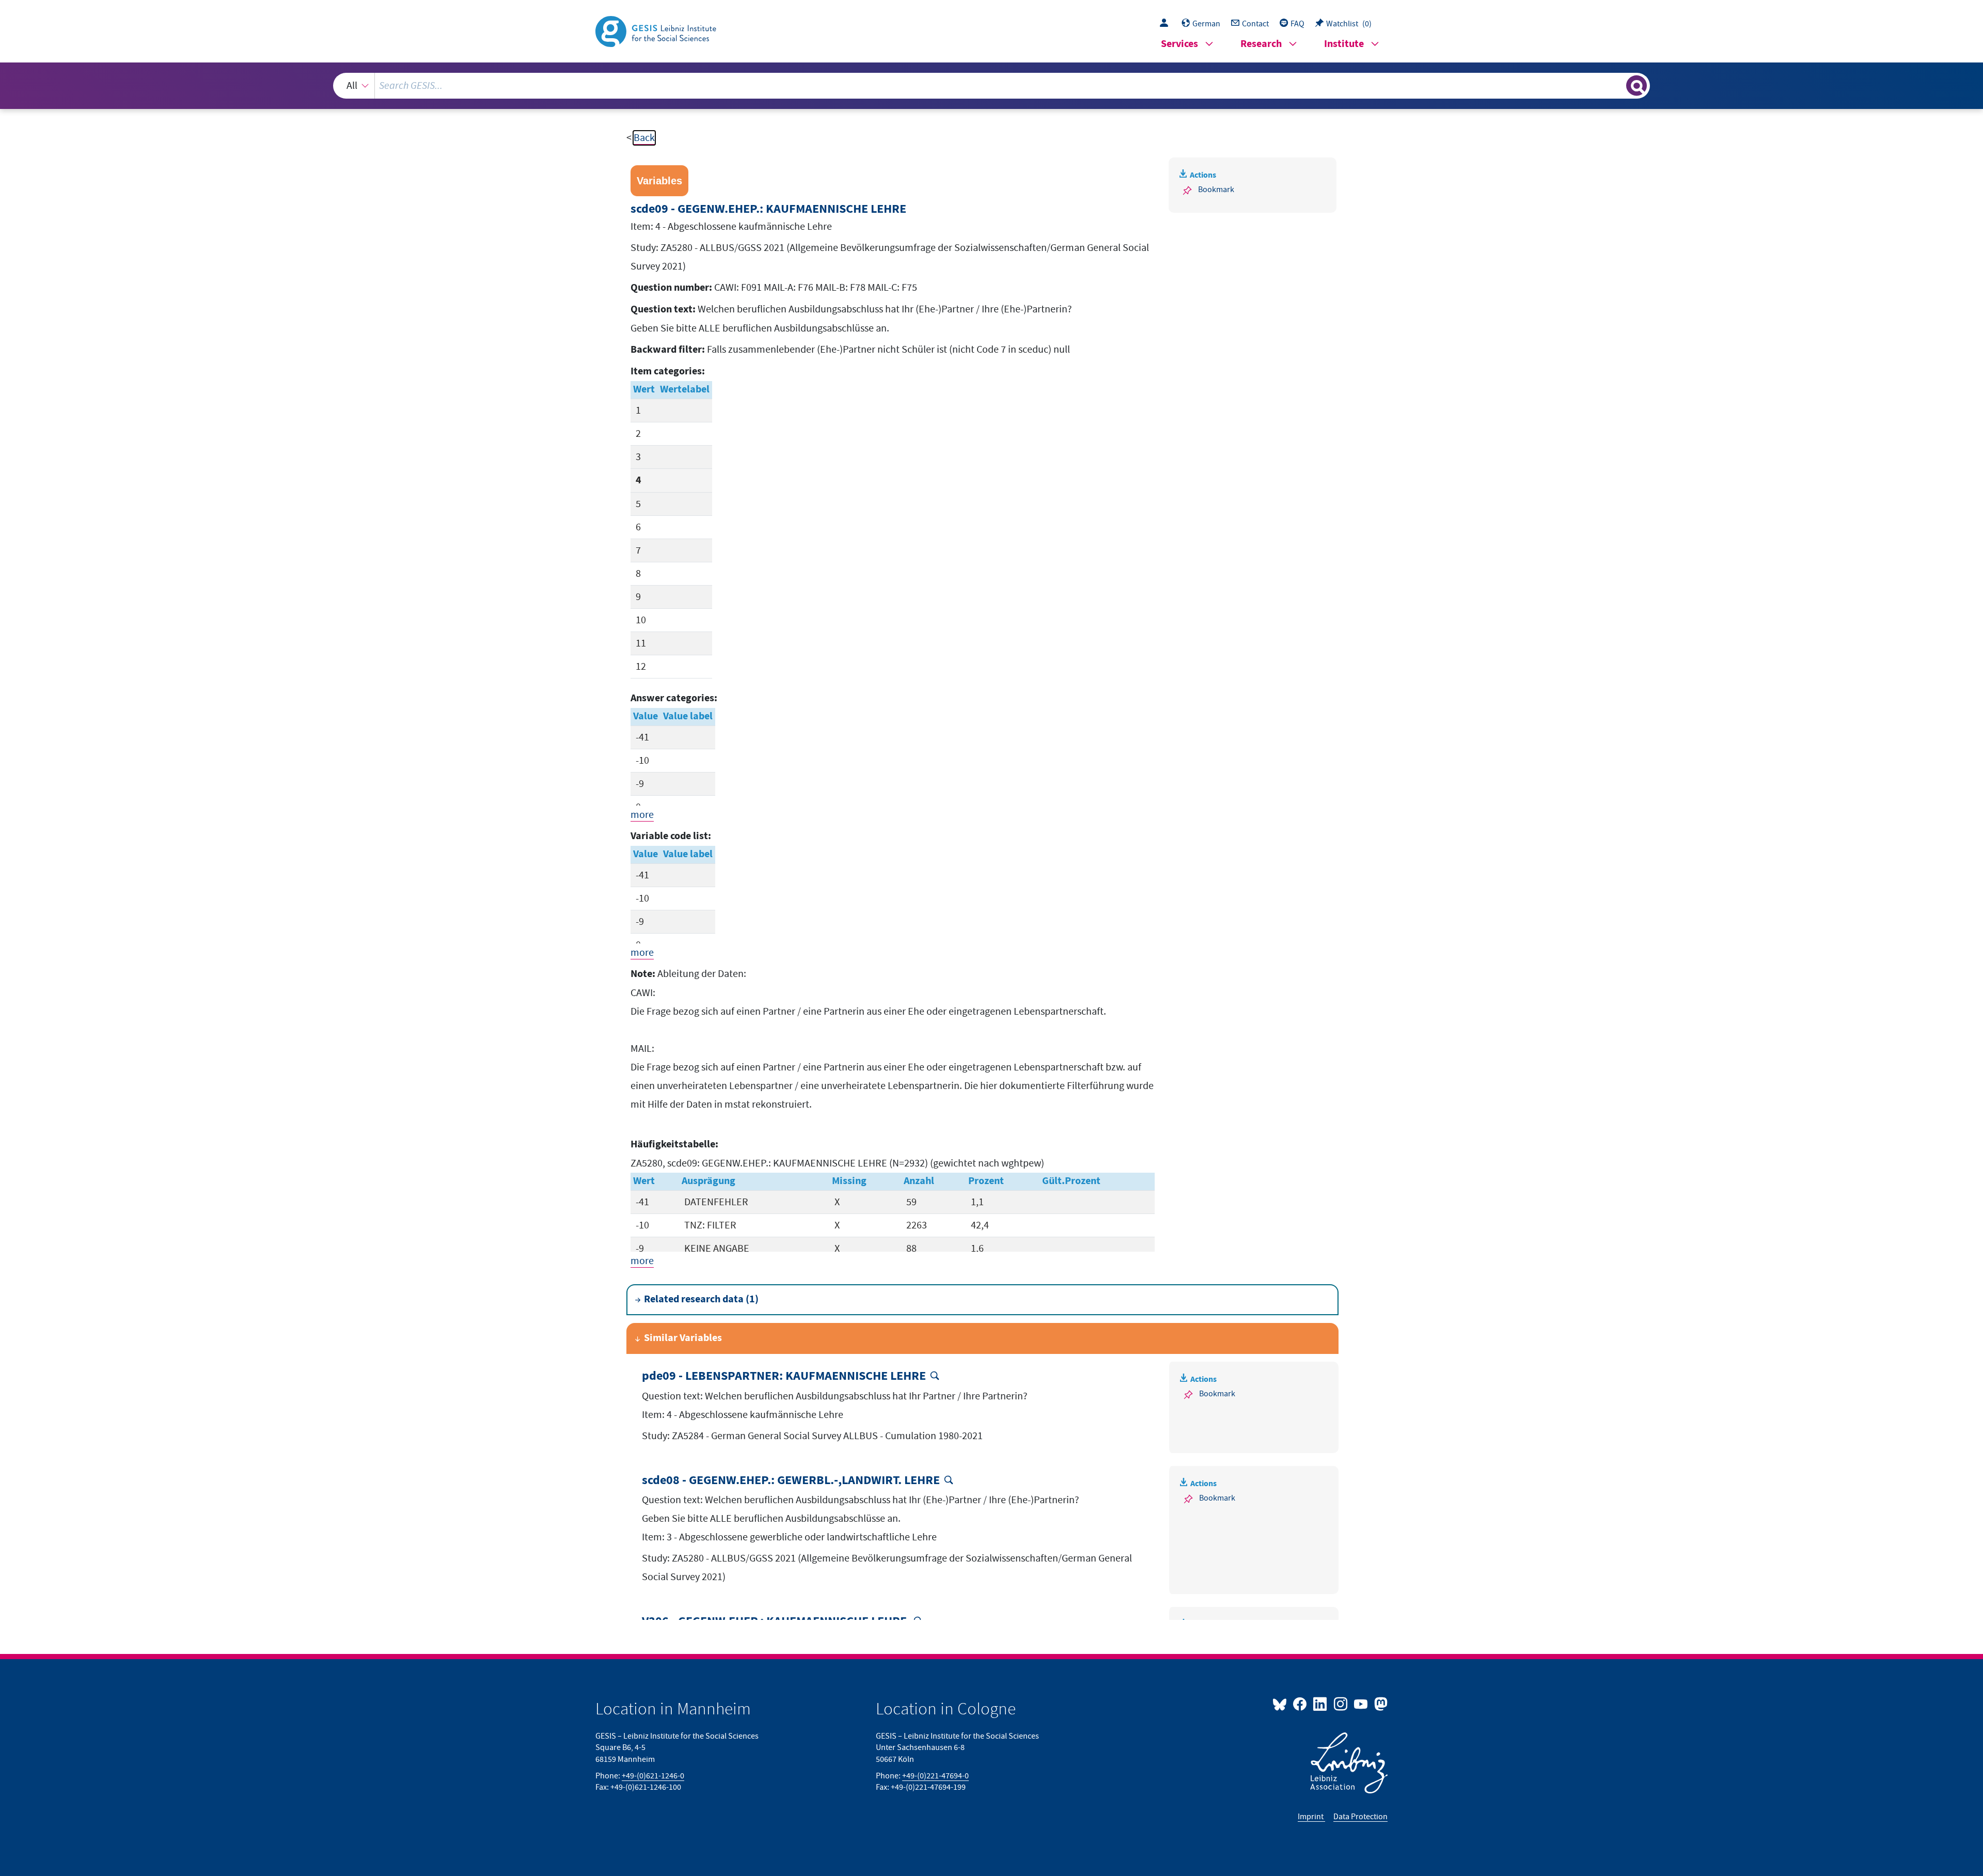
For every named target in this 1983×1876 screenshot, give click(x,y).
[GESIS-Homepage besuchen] (657, 30)
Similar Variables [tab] (683, 1338)
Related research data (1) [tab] (701, 1299)
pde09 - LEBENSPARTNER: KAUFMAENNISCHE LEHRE (784, 1376)
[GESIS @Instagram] (1341, 1704)
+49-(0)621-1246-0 (653, 1776)
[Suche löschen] (1617, 85)
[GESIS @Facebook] (1301, 1704)
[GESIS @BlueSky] (1282, 1704)
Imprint (1311, 1817)
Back (644, 138)
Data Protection (1360, 1817)
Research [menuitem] (1261, 44)
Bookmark (1216, 190)
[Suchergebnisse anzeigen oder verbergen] (1636, 86)
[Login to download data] (1167, 24)
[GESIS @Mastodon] (1380, 1704)
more (642, 815)
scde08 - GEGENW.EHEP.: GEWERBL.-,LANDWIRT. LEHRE (791, 1481)
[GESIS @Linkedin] (1321, 1704)
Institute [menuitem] (1344, 44)
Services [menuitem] (1179, 44)
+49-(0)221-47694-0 (935, 1776)
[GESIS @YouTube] (1362, 1704)
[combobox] (991, 86)
